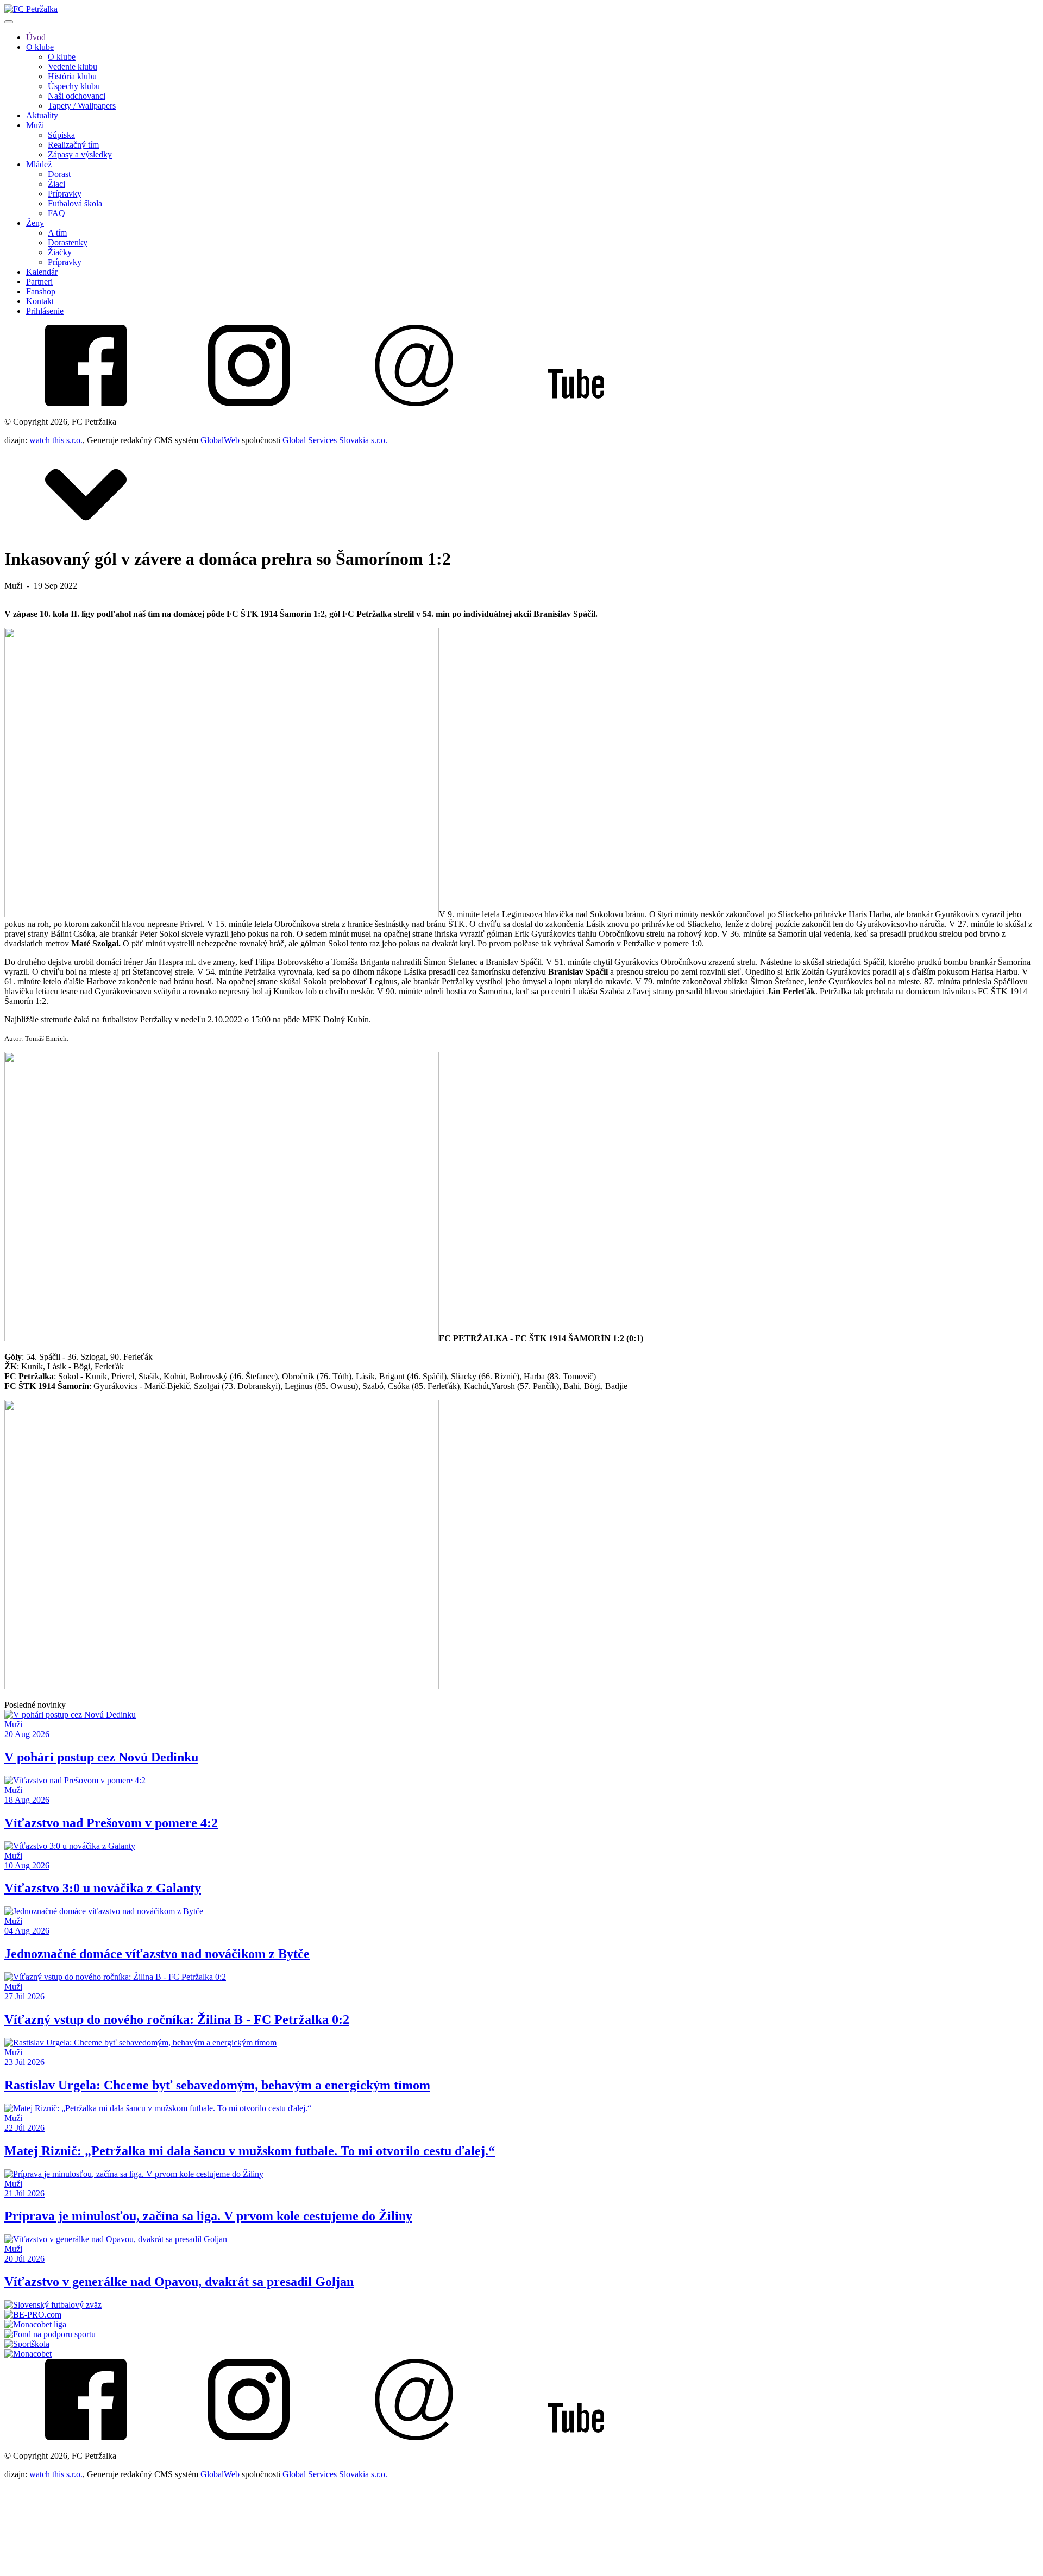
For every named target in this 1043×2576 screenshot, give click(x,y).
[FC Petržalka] (31, 9)
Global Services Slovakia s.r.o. (335, 440)
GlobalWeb (220, 440)
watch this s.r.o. (56, 440)
